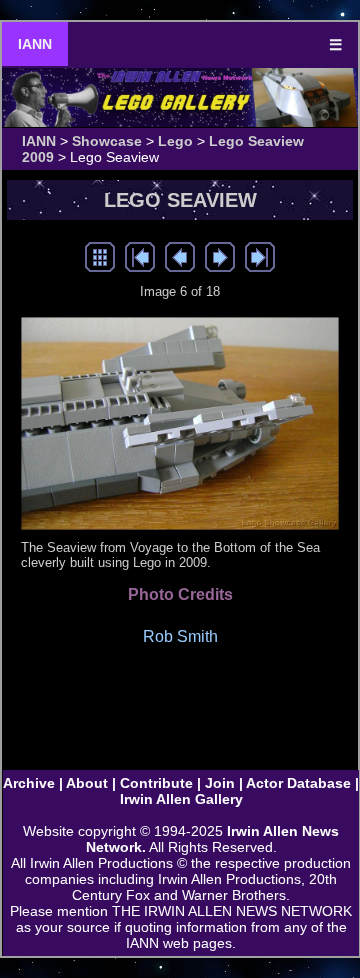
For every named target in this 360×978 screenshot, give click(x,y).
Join (220, 783)
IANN (35, 44)
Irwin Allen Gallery (181, 799)
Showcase (107, 141)
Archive (29, 783)
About (87, 783)
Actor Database (298, 783)
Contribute (156, 783)
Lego (175, 141)
